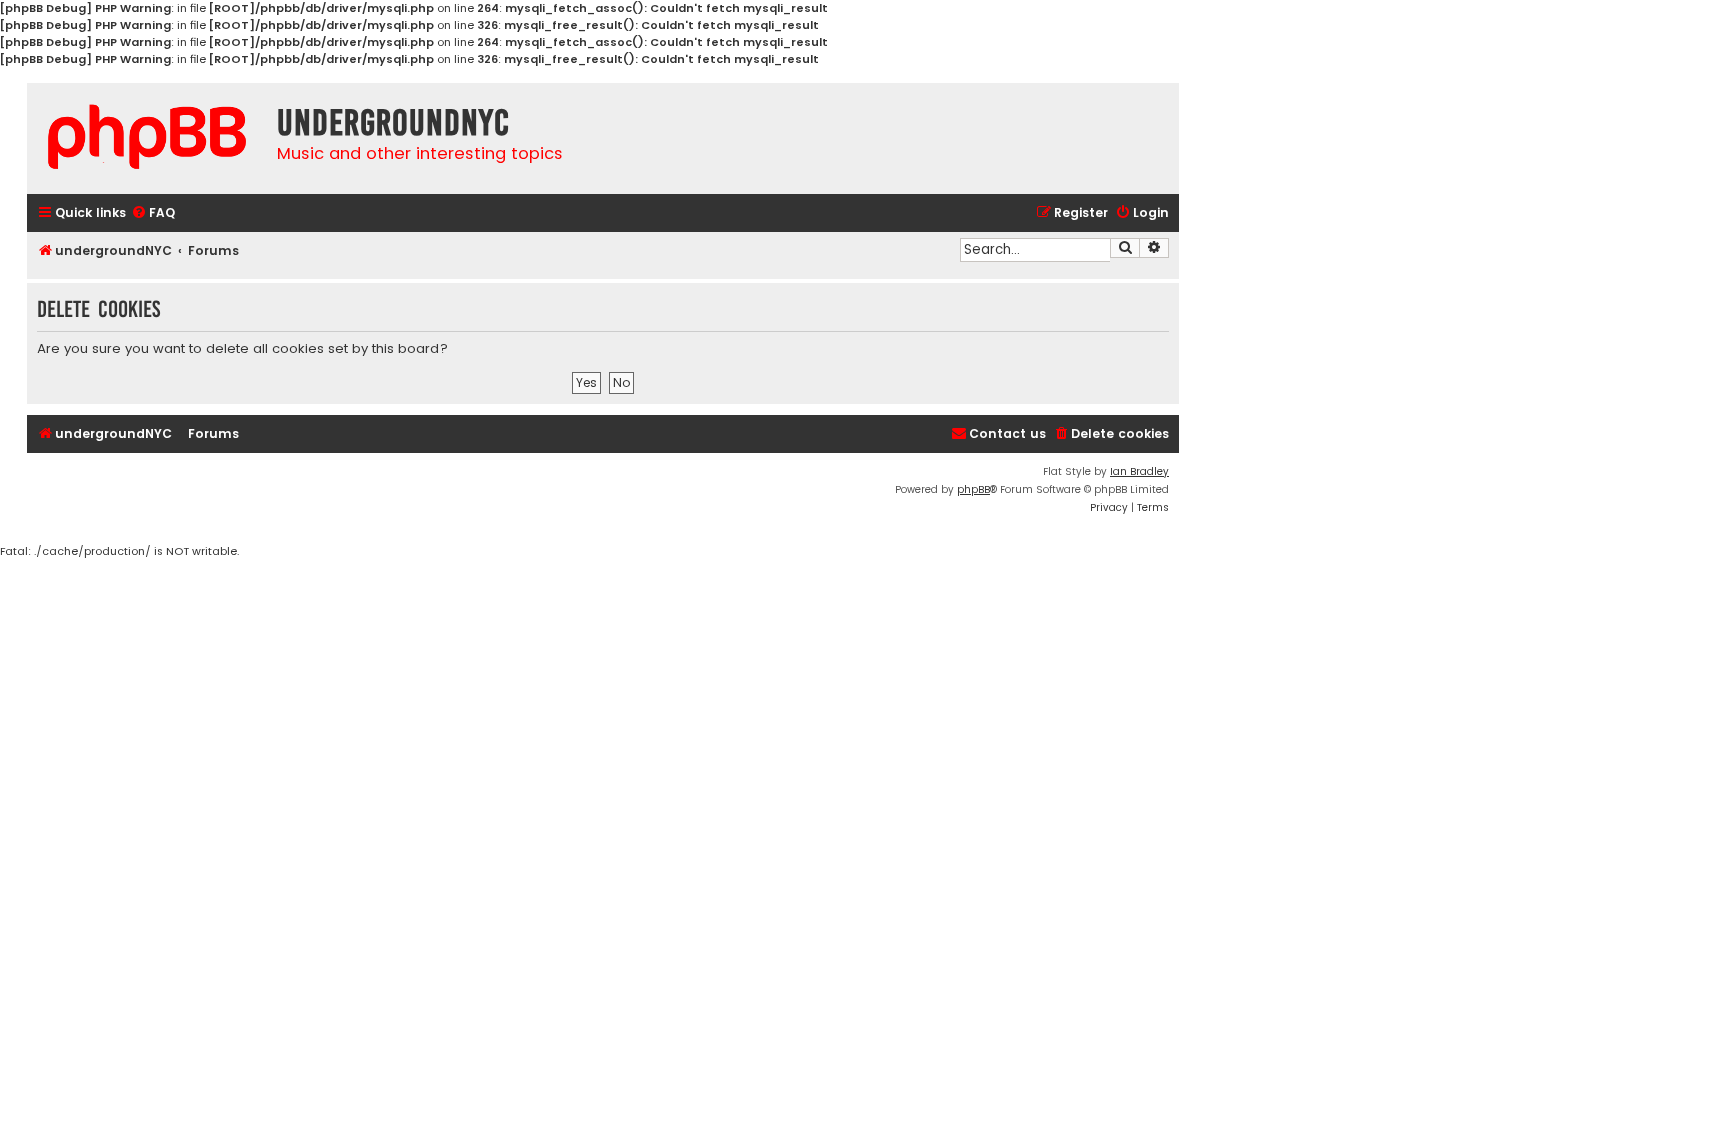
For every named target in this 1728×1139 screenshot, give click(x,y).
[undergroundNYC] (147, 137)
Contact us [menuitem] (1007, 433)
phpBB (973, 489)
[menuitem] (153, 213)
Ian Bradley (1139, 471)
